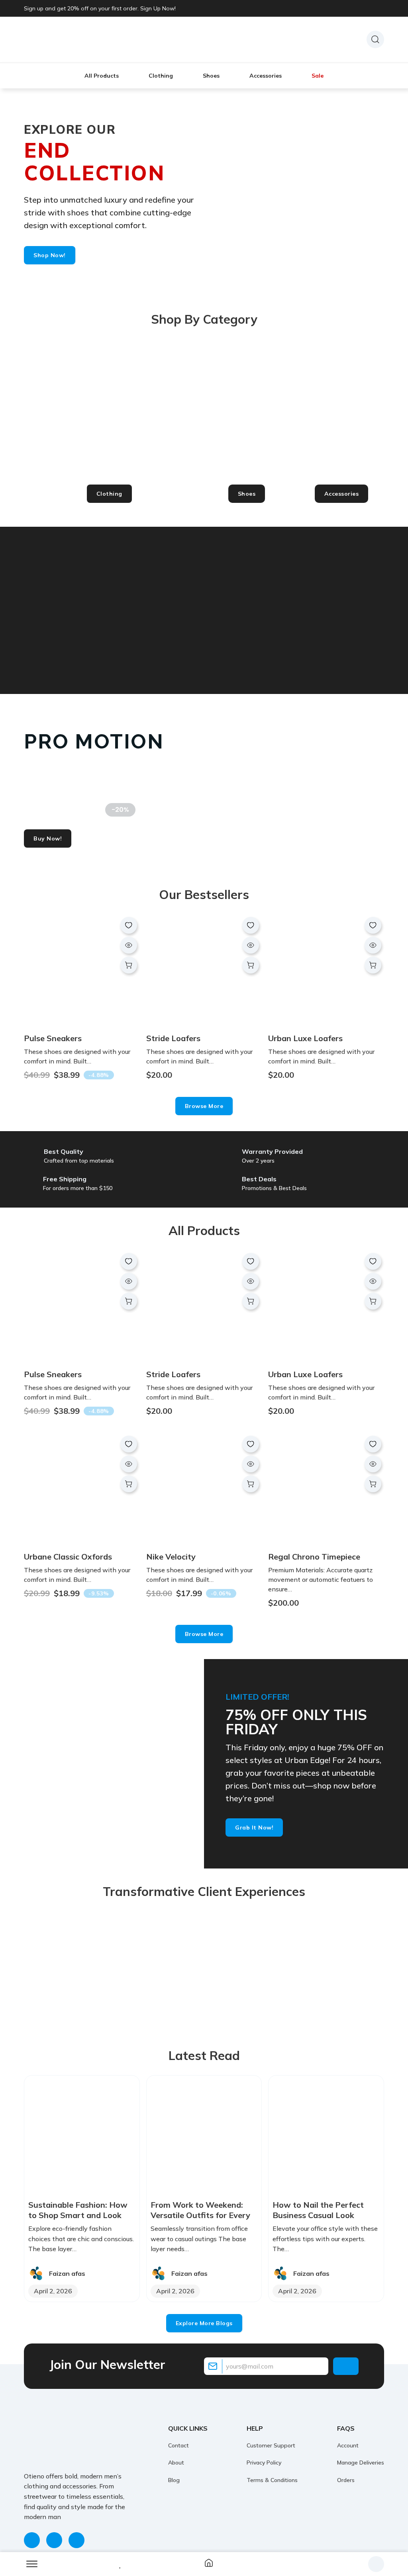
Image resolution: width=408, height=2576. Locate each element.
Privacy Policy (264, 2463)
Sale (318, 76)
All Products (102, 76)
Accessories (266, 76)
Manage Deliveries (361, 2463)
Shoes (211, 76)
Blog (174, 2480)
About (176, 2463)
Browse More (204, 1106)
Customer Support (271, 2445)
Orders (346, 2480)
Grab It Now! (254, 1827)
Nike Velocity (171, 1557)
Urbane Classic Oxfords (68, 1557)
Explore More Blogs (204, 2323)
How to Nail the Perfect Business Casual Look (318, 2210)
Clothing (161, 76)
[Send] (346, 2366)
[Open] (32, 2564)
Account (348, 2445)
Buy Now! (48, 838)
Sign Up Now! (158, 8)
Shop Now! (50, 255)
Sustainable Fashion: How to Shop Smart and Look (78, 2210)
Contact (178, 2445)
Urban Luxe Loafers (305, 1038)
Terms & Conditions (272, 2480)
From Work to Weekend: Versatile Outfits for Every (200, 2210)
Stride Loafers (173, 1038)
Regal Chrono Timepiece (314, 1557)
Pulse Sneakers (53, 1038)
